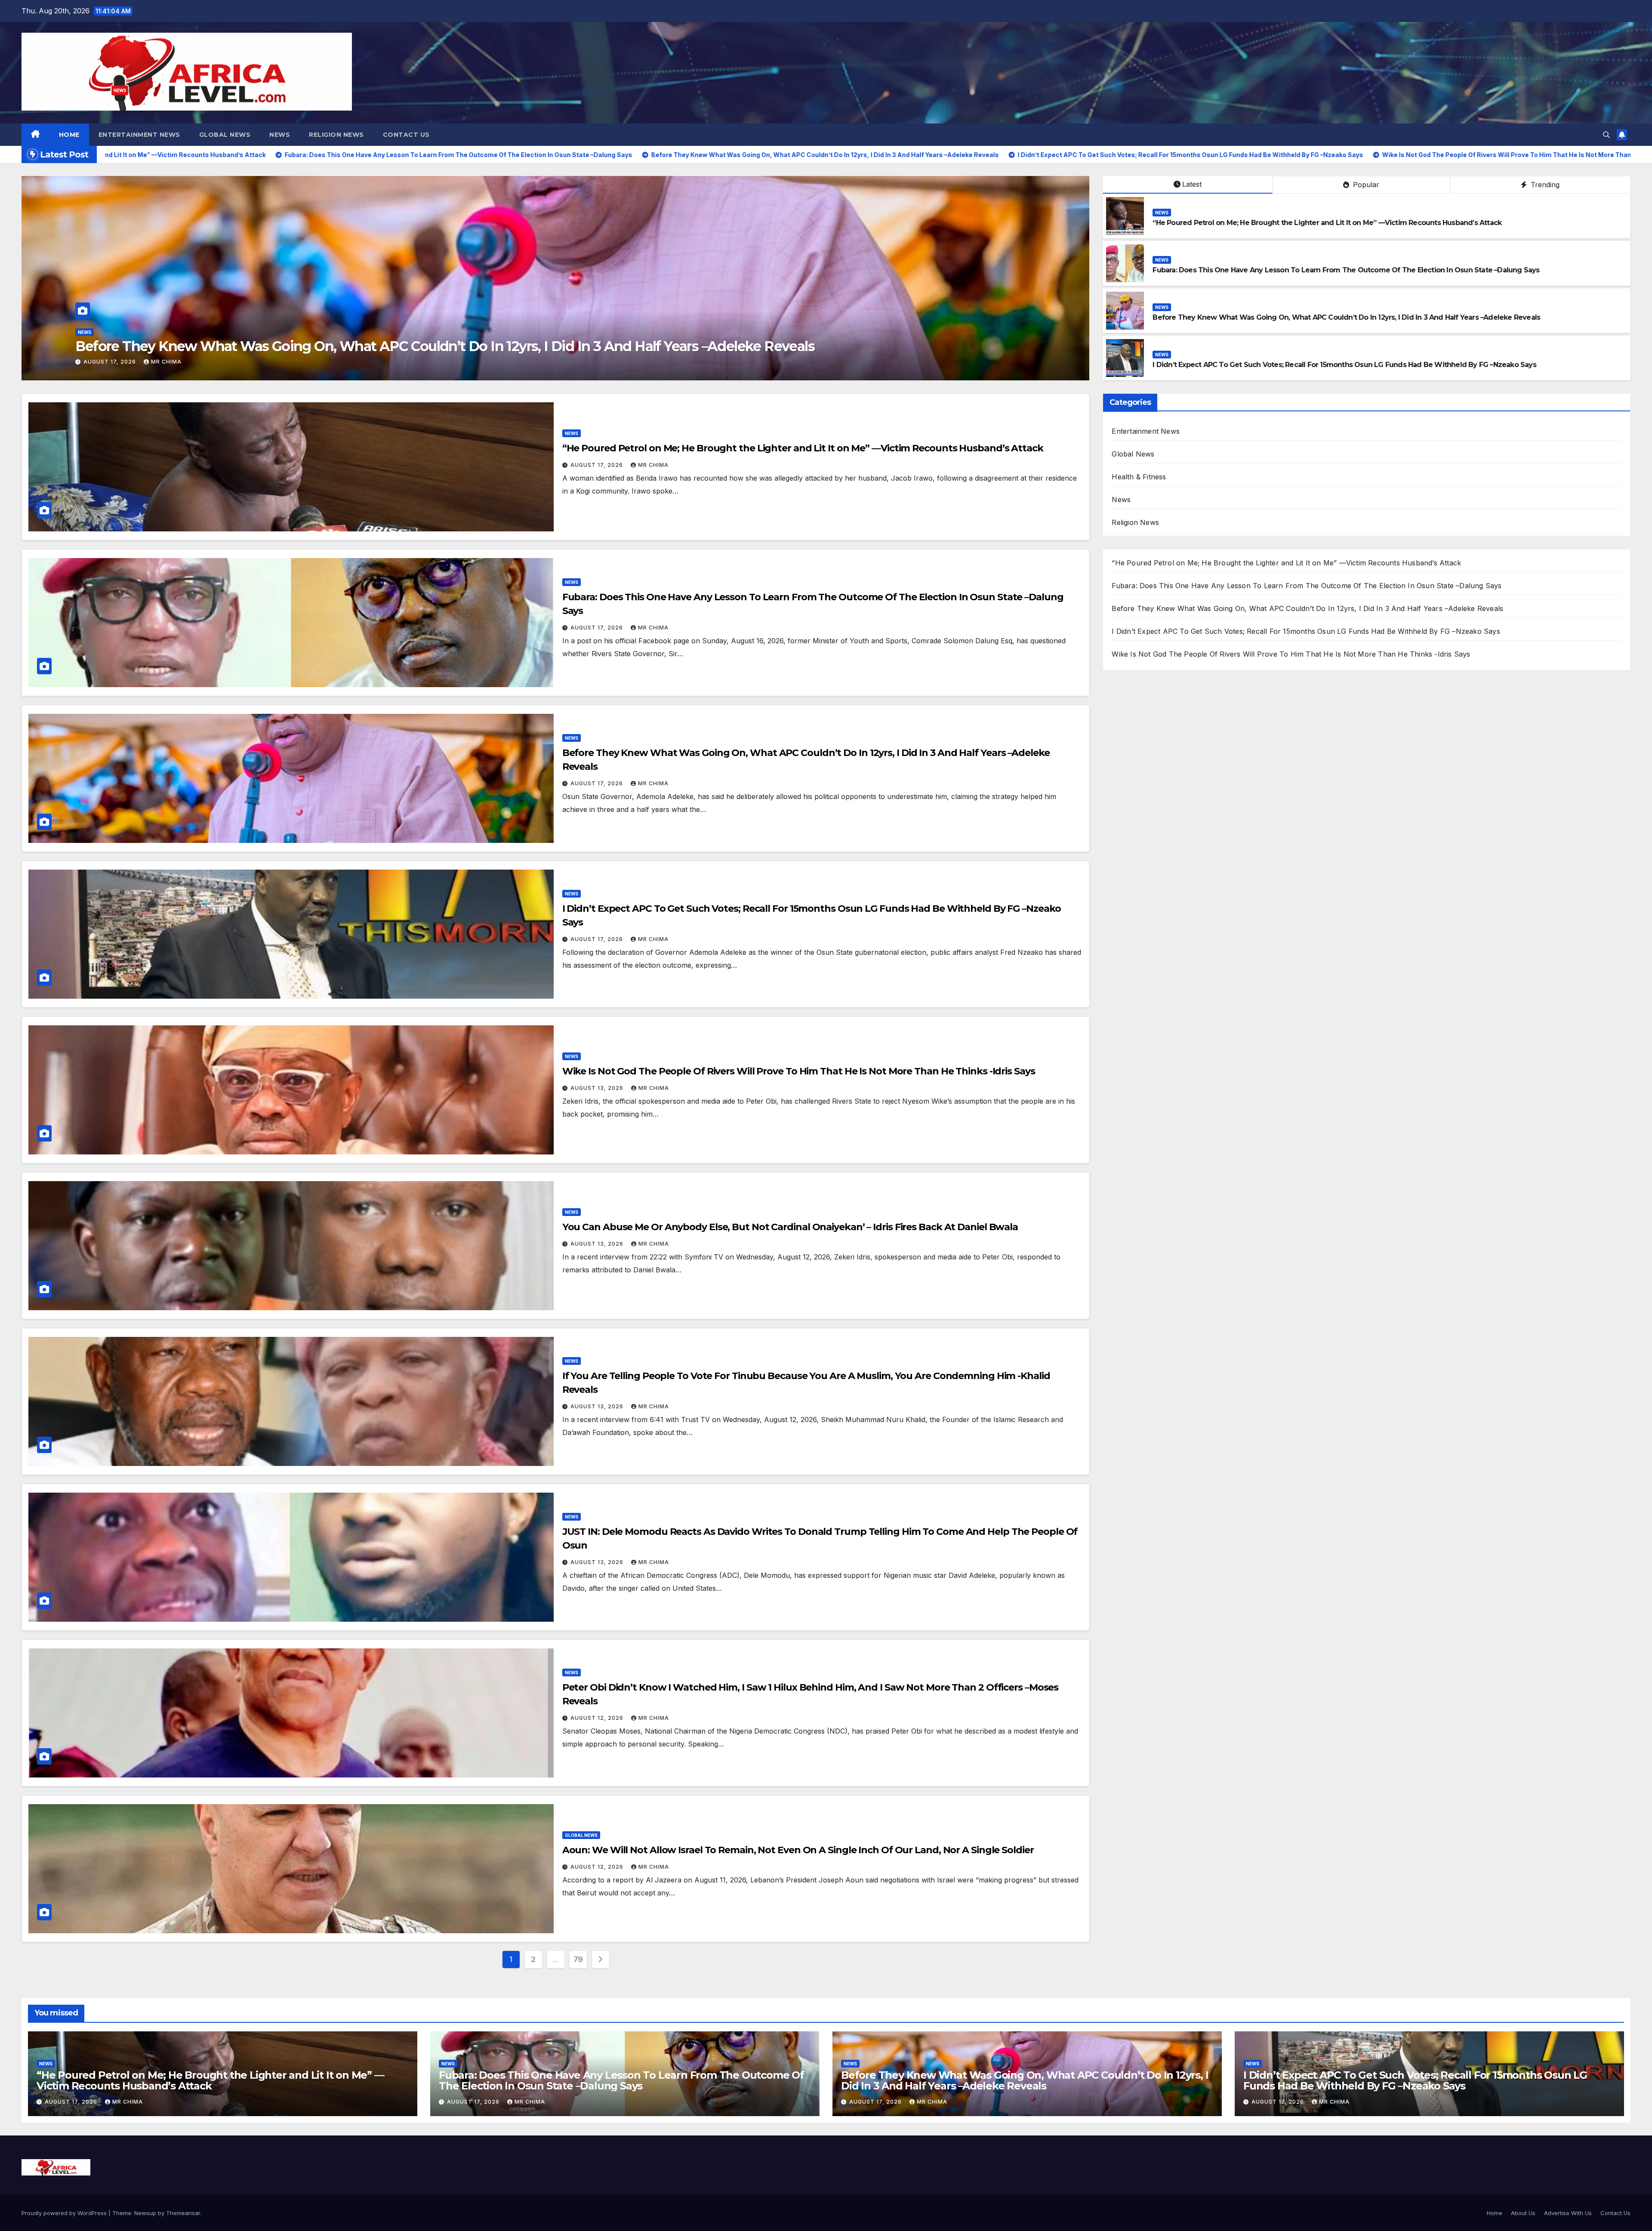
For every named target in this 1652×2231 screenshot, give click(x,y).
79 (578, 1959)
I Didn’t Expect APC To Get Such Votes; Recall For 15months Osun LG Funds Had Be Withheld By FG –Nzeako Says (1344, 365)
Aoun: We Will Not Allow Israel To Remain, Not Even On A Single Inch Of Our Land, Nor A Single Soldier (798, 1850)
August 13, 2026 (598, 1088)
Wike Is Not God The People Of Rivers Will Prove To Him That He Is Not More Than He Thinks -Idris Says (799, 1071)
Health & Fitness (1139, 477)
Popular (1365, 185)
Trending (1544, 185)
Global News (225, 135)
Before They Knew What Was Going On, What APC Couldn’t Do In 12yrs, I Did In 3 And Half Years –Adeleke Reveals (1346, 317)
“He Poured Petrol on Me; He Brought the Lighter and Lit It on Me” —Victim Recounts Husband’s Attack (1327, 223)
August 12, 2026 (598, 1718)
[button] (1606, 135)
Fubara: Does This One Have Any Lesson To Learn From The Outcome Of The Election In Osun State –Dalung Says (442, 346)
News (280, 135)
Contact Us (406, 135)
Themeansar (183, 2213)
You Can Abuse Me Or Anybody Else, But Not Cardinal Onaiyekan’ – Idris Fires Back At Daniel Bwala (790, 1227)
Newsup (145, 2213)
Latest (1192, 184)
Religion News (336, 135)
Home (69, 135)
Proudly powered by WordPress (65, 2213)
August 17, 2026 (111, 362)
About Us (1523, 2213)
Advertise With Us (1568, 2213)
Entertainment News (139, 135)
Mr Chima (166, 362)
